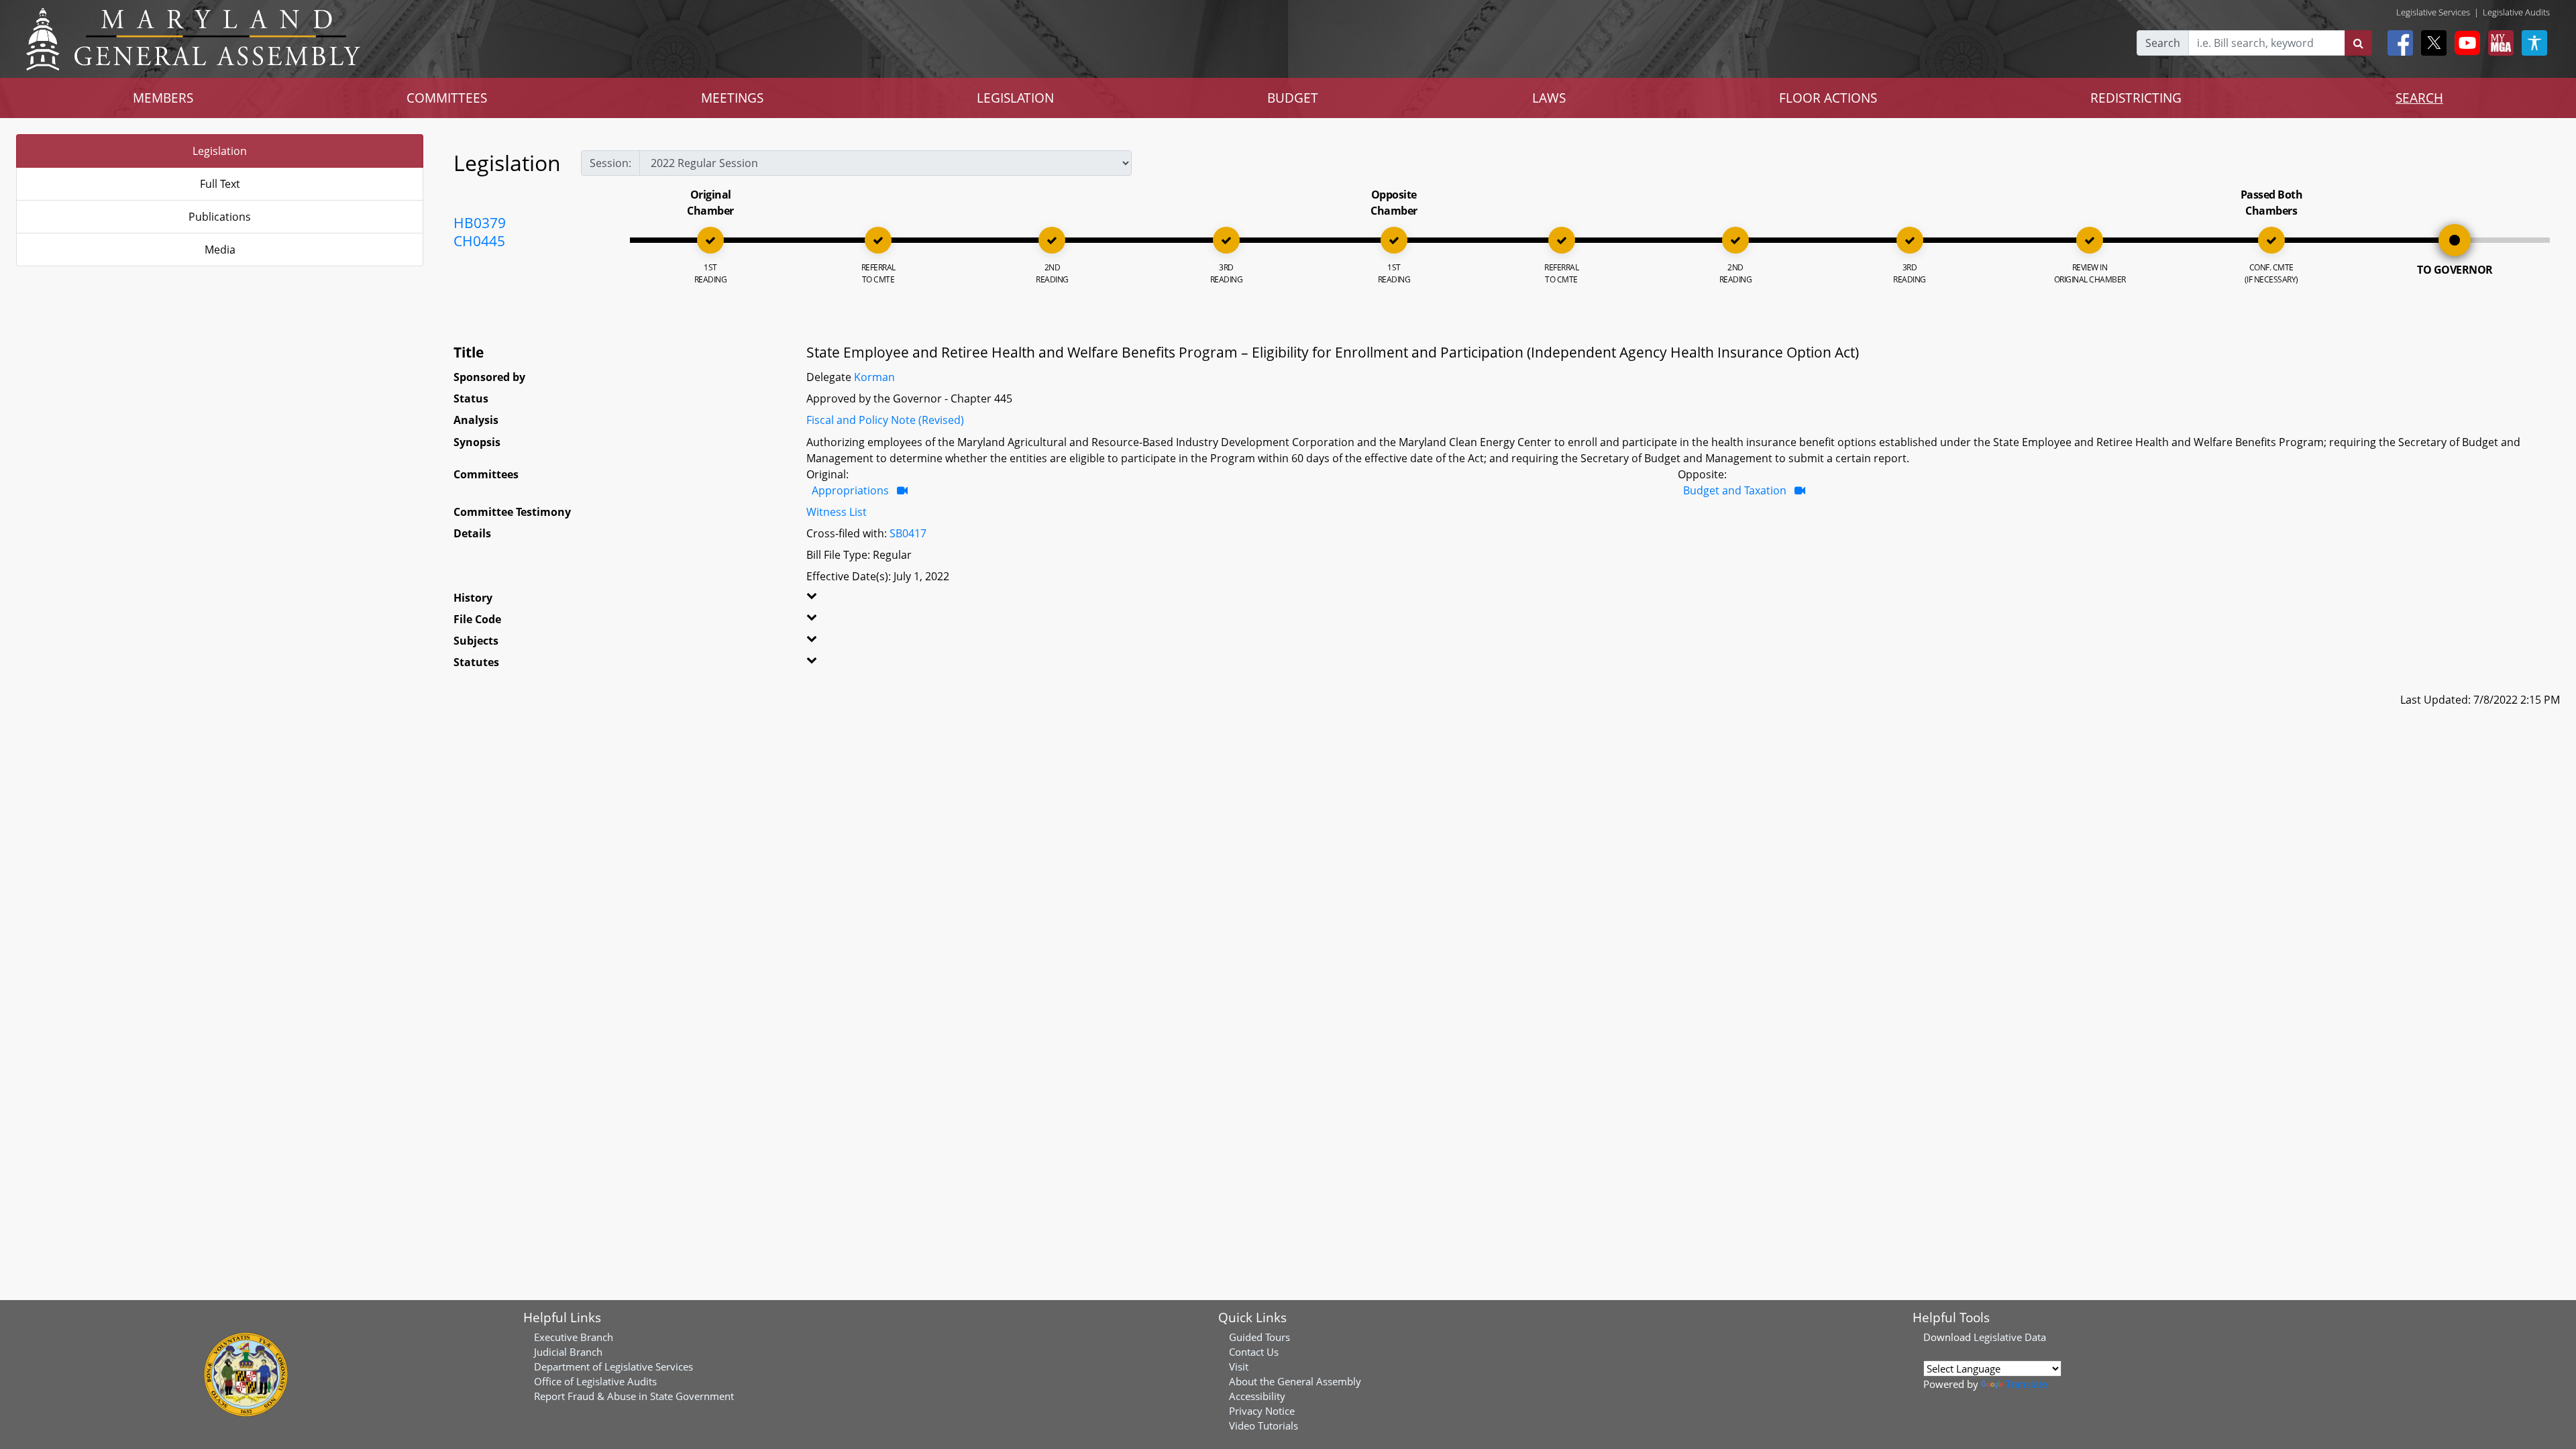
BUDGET (1293, 98)
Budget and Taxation (1735, 490)
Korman (874, 377)
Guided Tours (1259, 1337)
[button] (884, 600)
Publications (220, 217)
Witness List (837, 512)
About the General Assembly (1295, 1381)
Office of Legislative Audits (595, 1381)
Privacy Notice (1262, 1411)
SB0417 (908, 533)
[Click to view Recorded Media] (902, 490)
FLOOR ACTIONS (1828, 98)
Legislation (220, 151)
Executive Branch (574, 1337)
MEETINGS (732, 98)
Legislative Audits (2516, 12)
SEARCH (2419, 98)
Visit (1239, 1366)
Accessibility (1257, 1396)
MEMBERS (163, 98)
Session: (610, 163)
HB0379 (480, 223)
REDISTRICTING (2136, 98)
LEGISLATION (1015, 98)
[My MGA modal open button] (2498, 43)
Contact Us (1254, 1352)
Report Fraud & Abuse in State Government (634, 1396)
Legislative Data (2010, 1337)
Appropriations (850, 490)
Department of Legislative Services (613, 1366)
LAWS (1549, 98)
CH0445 (479, 241)
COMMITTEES (447, 98)
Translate (2027, 1384)
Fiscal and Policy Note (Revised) (885, 420)
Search (2163, 43)
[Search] (2358, 43)
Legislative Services (2433, 12)
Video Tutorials (1264, 1426)
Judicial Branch (568, 1352)
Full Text (220, 184)
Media (220, 250)
